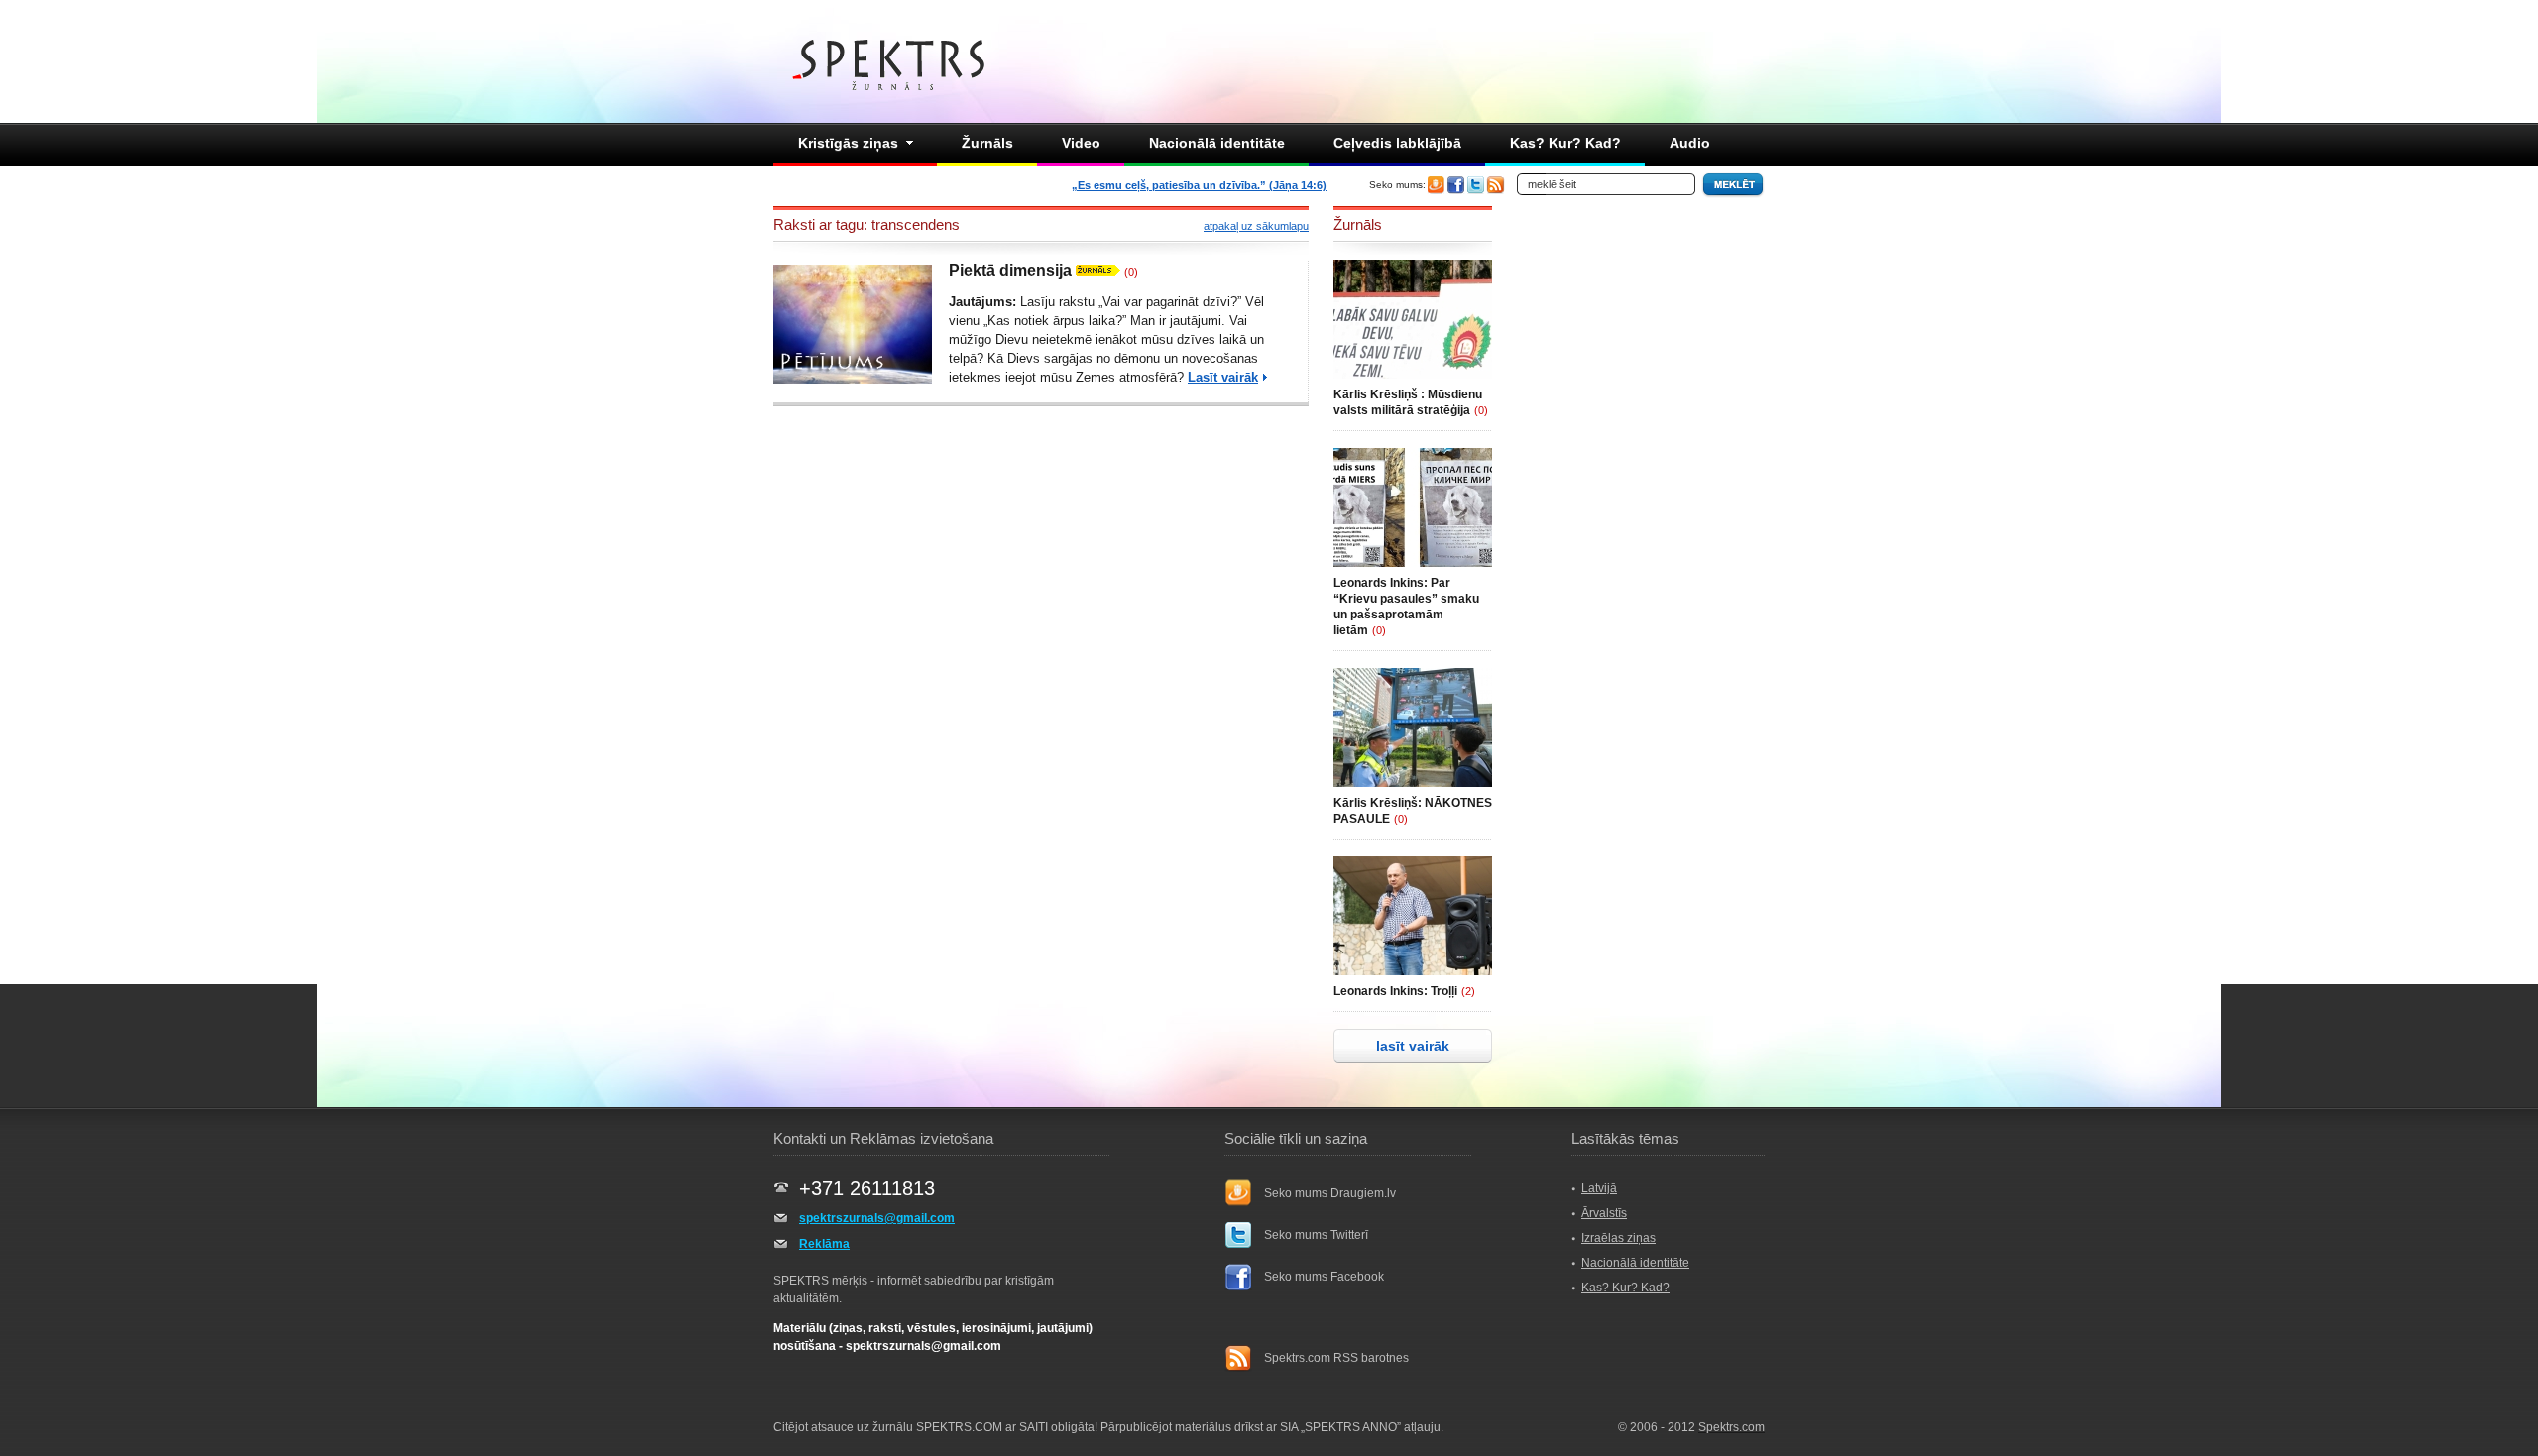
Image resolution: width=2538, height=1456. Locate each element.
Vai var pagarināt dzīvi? (1170, 302)
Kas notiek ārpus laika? (1055, 321)
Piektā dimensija (1010, 270)
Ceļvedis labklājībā (1397, 143)
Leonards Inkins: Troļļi (1395, 991)
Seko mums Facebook (1324, 1277)
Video (1081, 143)
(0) (1131, 272)
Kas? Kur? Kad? (1565, 143)
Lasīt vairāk (1223, 377)
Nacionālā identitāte (1217, 143)
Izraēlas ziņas (1618, 1238)
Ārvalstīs (1604, 1213)
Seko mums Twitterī (1316, 1235)
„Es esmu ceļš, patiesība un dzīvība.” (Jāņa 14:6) (1199, 185)
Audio (1690, 143)
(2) (1468, 991)
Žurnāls (987, 143)
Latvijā (1599, 1188)
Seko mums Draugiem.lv (1330, 1193)
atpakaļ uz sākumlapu (1256, 226)
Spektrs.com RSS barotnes (1336, 1358)
